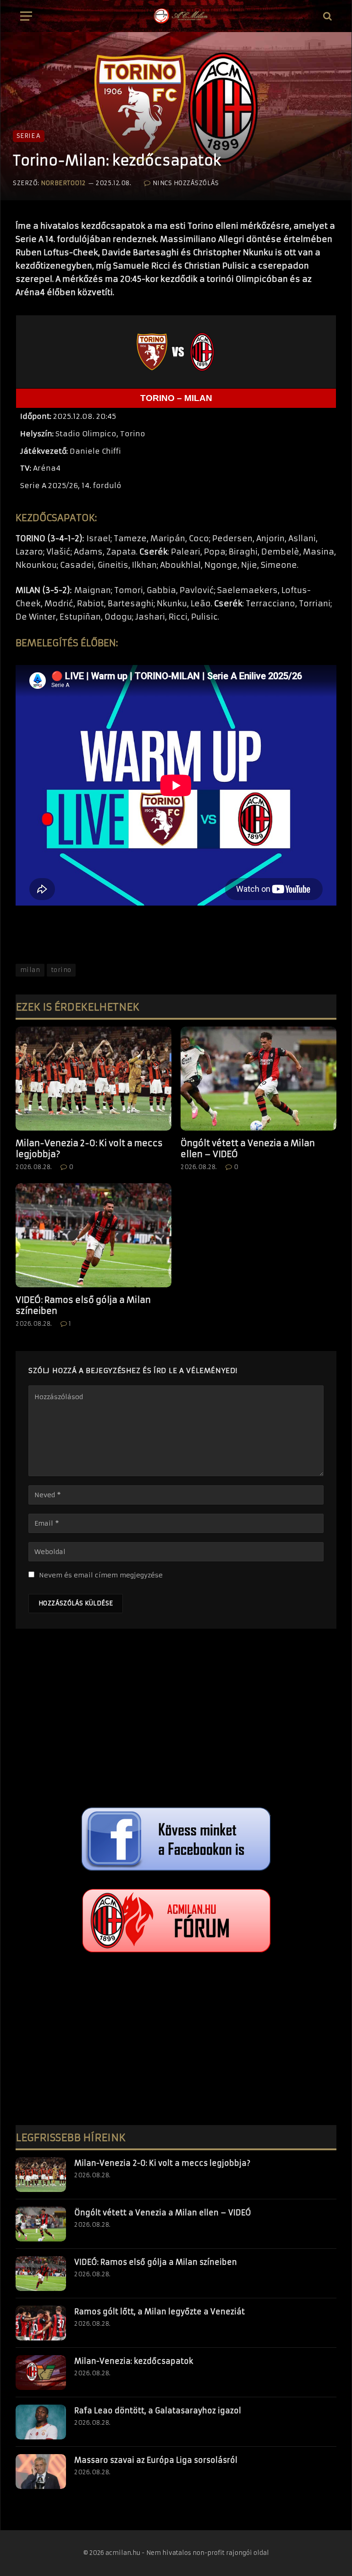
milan (30, 970)
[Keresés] (327, 16)
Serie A (29, 136)
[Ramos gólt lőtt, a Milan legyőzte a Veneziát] (41, 2323)
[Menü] (26, 16)
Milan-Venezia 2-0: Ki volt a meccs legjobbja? (89, 1149)
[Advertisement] (176, 1720)
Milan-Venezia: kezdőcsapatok (134, 2361)
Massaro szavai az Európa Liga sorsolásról (156, 2460)
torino (61, 970)
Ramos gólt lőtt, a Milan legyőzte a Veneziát (159, 2312)
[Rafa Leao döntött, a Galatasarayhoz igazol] (41, 2422)
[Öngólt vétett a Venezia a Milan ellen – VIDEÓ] (258, 1079)
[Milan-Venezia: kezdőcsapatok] (41, 2373)
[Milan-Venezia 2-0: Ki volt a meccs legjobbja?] (93, 1079)
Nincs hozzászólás (186, 183)
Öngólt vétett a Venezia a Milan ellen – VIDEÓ (248, 1149)
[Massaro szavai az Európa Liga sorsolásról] (41, 2472)
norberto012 (63, 183)
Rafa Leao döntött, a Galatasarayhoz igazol (158, 2411)
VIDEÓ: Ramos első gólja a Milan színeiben (83, 1305)
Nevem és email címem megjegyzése (101, 1575)
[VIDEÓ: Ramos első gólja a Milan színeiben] (93, 1235)
